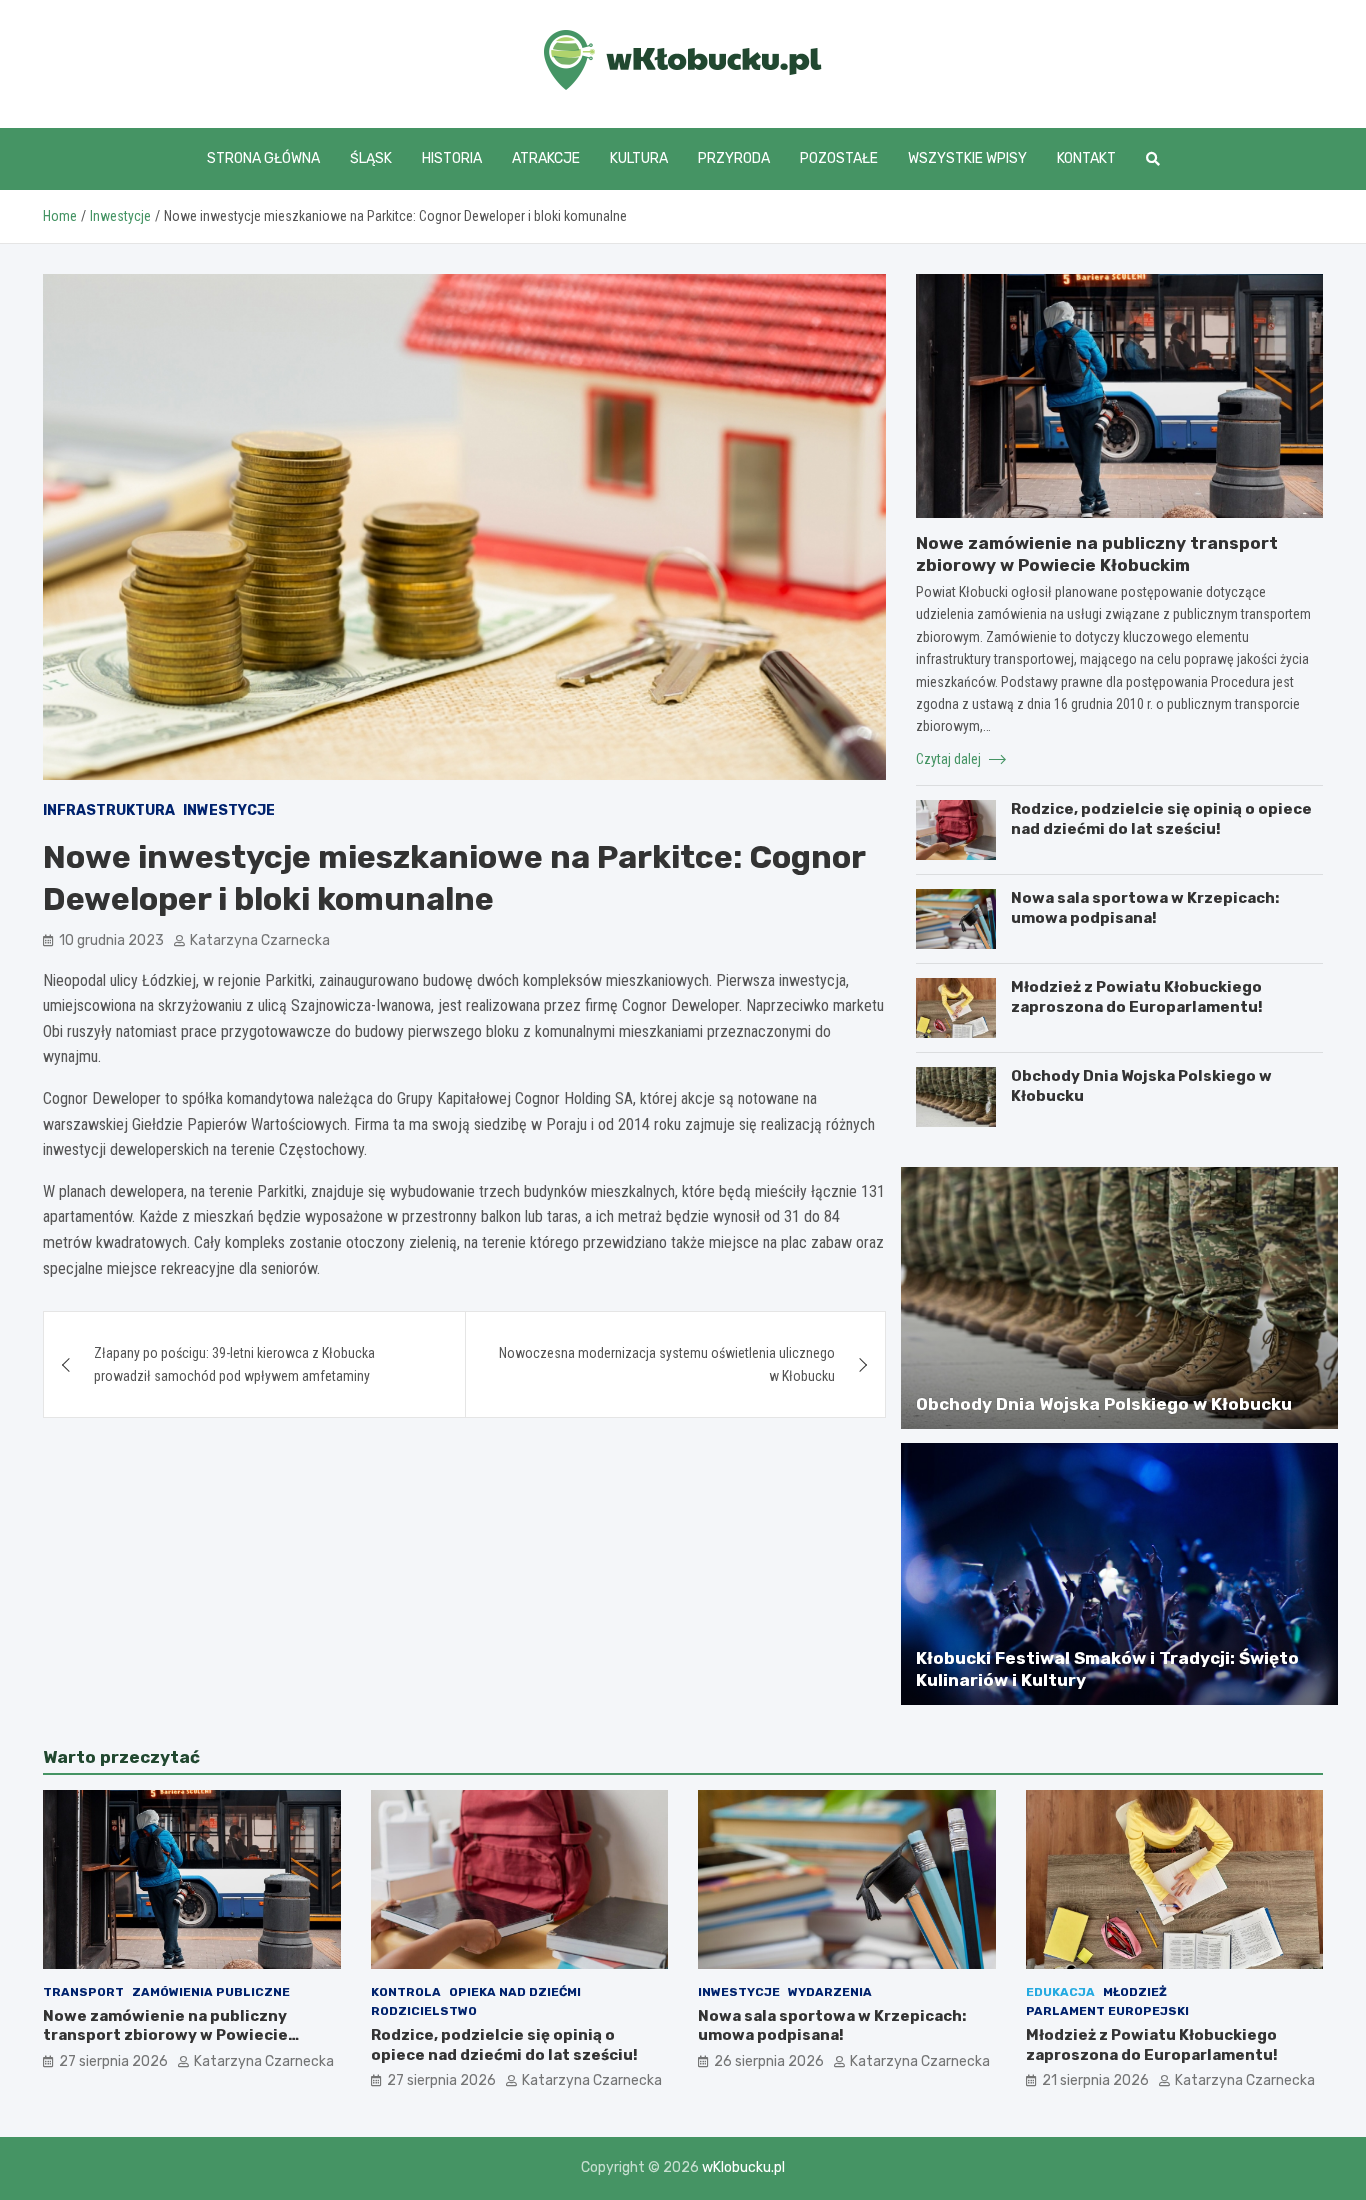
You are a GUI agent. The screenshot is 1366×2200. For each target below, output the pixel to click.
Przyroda (734, 158)
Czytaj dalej (950, 759)
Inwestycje (229, 810)
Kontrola (406, 1992)
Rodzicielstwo (424, 2011)
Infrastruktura (109, 810)
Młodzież (1135, 1992)
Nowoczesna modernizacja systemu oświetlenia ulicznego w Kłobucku (667, 1364)
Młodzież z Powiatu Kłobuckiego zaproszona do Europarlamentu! (1137, 997)
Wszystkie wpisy (967, 158)
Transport (83, 1992)
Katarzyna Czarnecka (260, 940)
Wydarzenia (830, 1992)
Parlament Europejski (1107, 2011)
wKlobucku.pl (743, 2167)
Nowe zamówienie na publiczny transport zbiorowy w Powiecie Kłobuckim (165, 2035)
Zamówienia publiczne (211, 1992)
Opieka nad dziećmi (515, 1992)
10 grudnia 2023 (111, 940)
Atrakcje (546, 158)
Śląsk (371, 158)
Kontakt (1086, 158)
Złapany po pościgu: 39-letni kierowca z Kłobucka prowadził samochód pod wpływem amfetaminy (234, 1364)
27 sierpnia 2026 (113, 2061)
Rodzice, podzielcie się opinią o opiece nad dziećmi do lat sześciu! (1161, 819)
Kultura (639, 158)
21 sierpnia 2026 (1095, 2080)
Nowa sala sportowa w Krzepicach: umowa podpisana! (1145, 908)
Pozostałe (839, 158)
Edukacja (1060, 1992)
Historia (452, 158)
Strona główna (263, 158)
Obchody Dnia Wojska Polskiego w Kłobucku (1104, 1404)
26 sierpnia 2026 (769, 2061)
